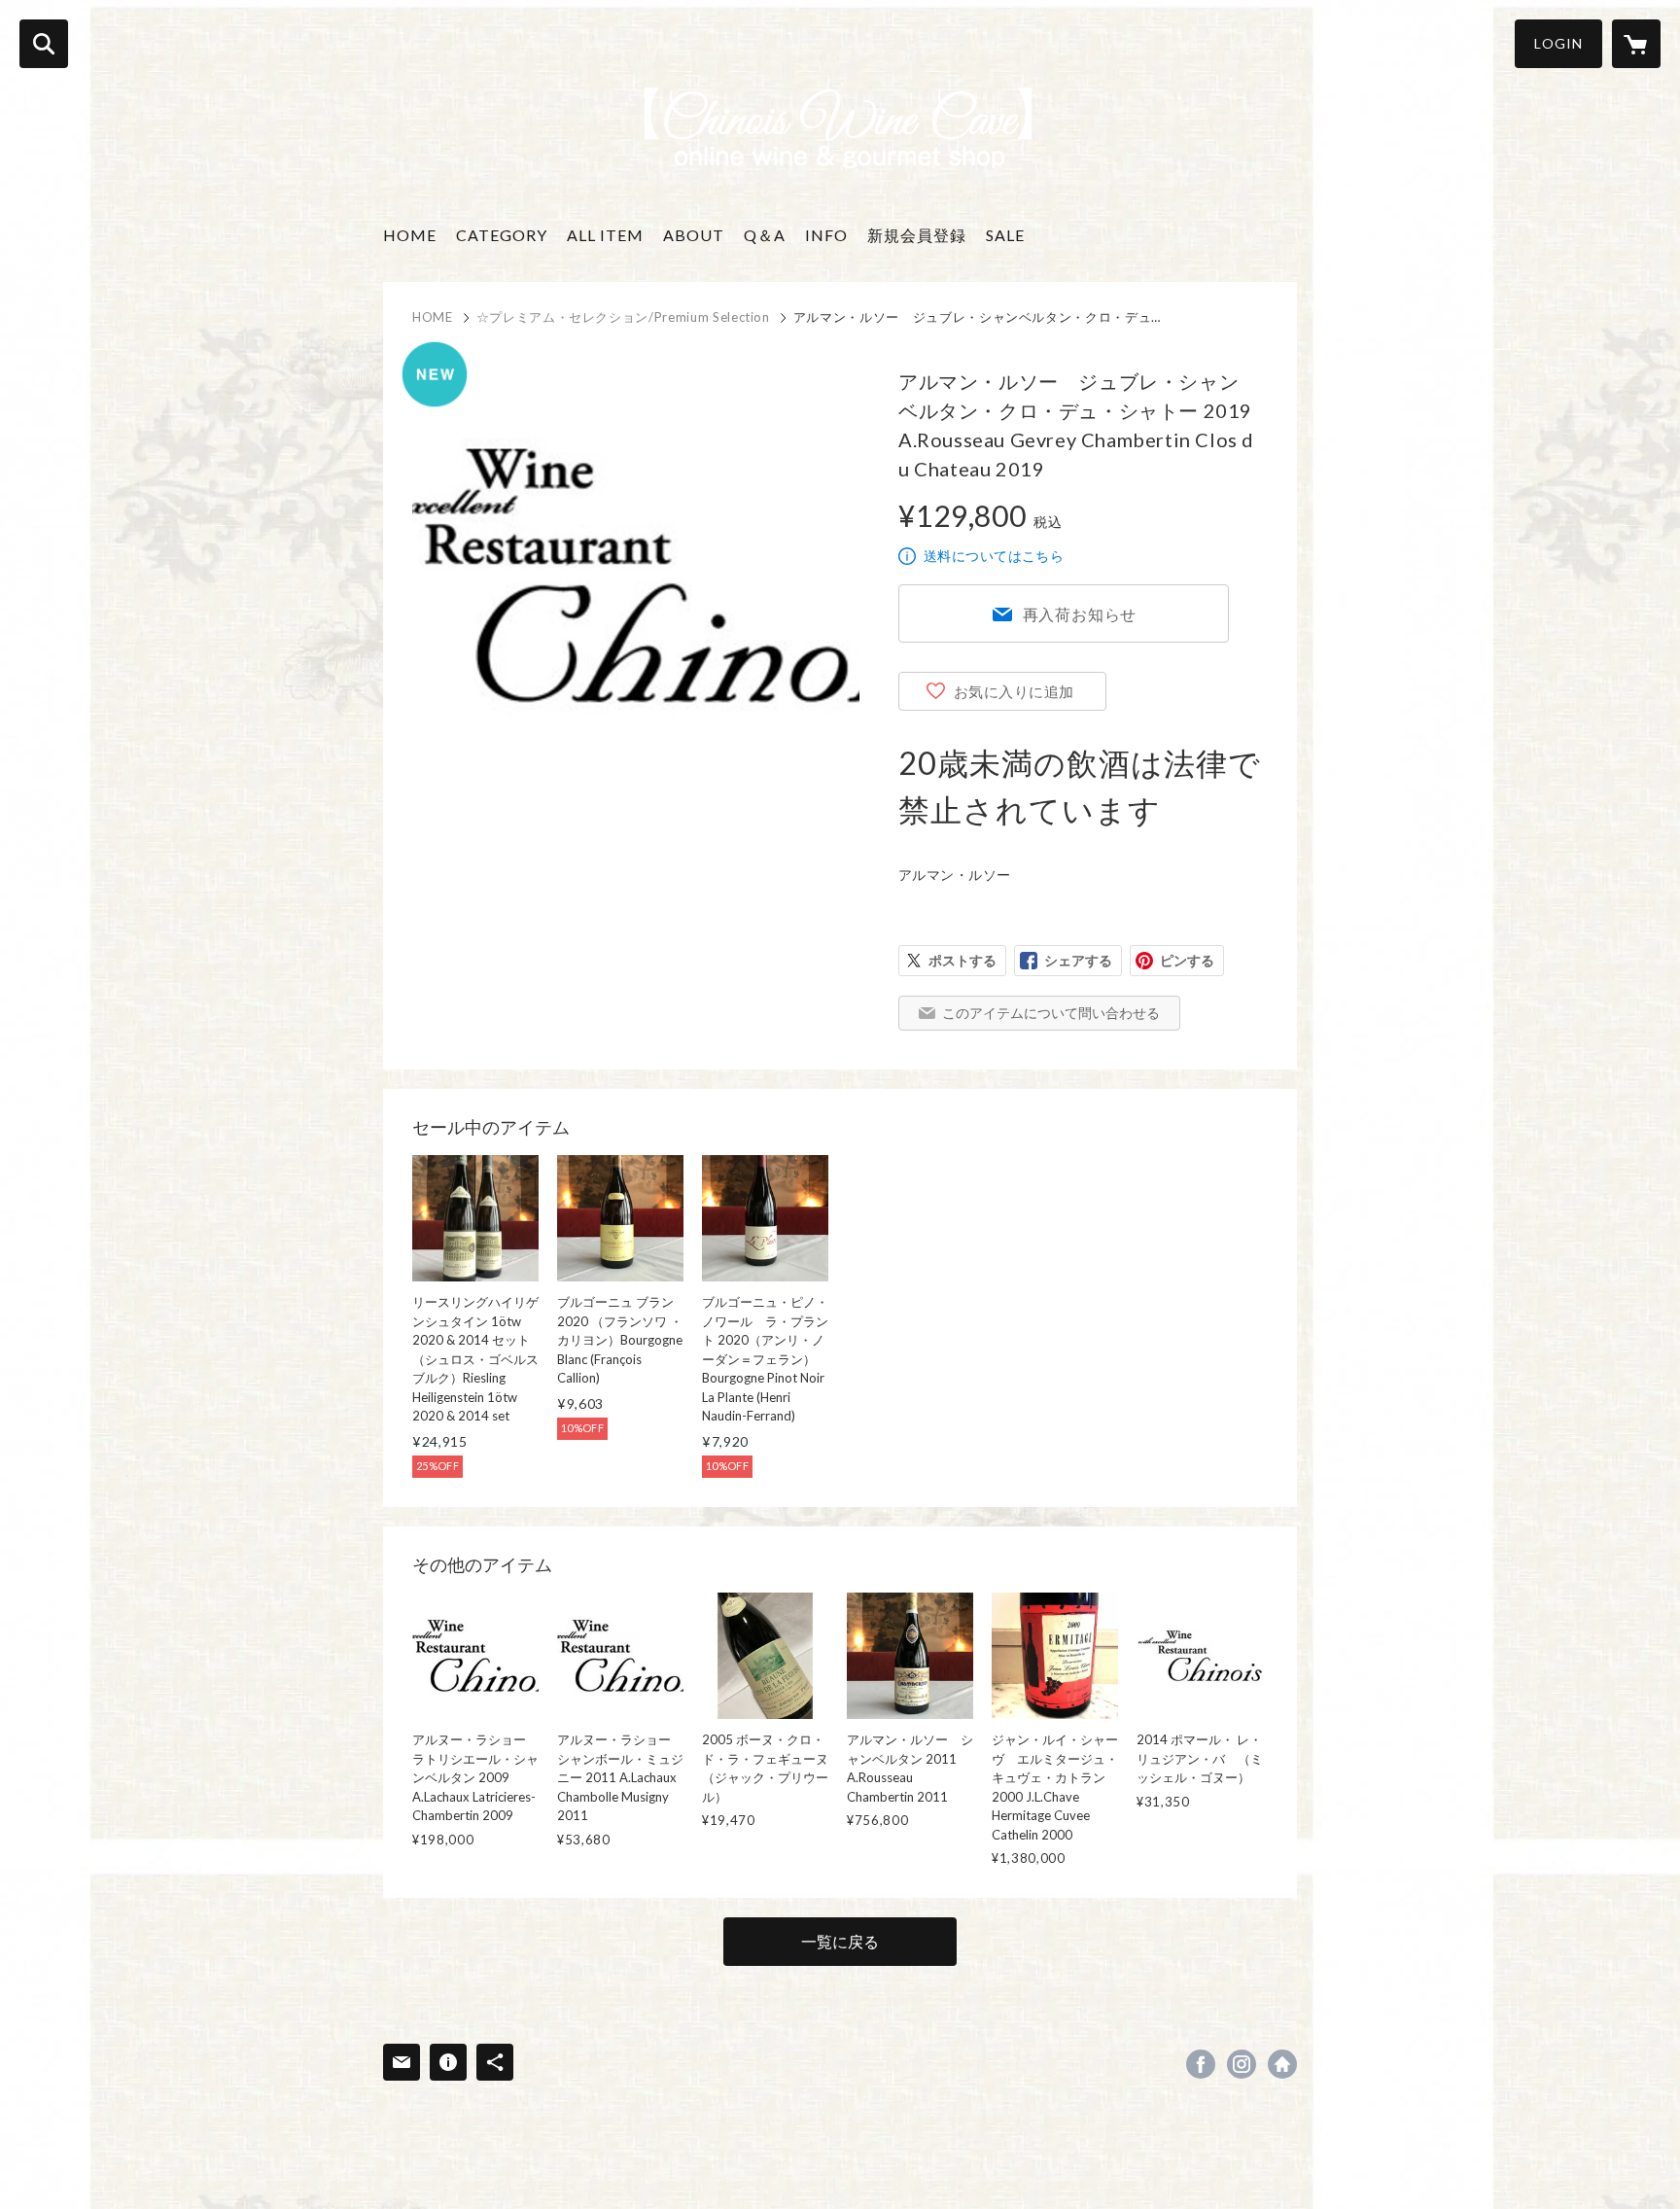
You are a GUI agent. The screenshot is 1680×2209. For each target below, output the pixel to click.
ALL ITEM (605, 235)
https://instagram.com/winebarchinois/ (1242, 2064)
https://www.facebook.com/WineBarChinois (1201, 2064)
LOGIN (1558, 43)
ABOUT (694, 235)
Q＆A (765, 235)
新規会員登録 (917, 235)
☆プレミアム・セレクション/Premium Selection (623, 317)
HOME (410, 235)
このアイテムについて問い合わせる (1051, 1013)
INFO (826, 235)
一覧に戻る (840, 1941)
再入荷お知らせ (1080, 614)
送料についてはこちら (994, 556)
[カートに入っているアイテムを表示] (1636, 44)
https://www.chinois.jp (1282, 2064)
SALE (1005, 235)
